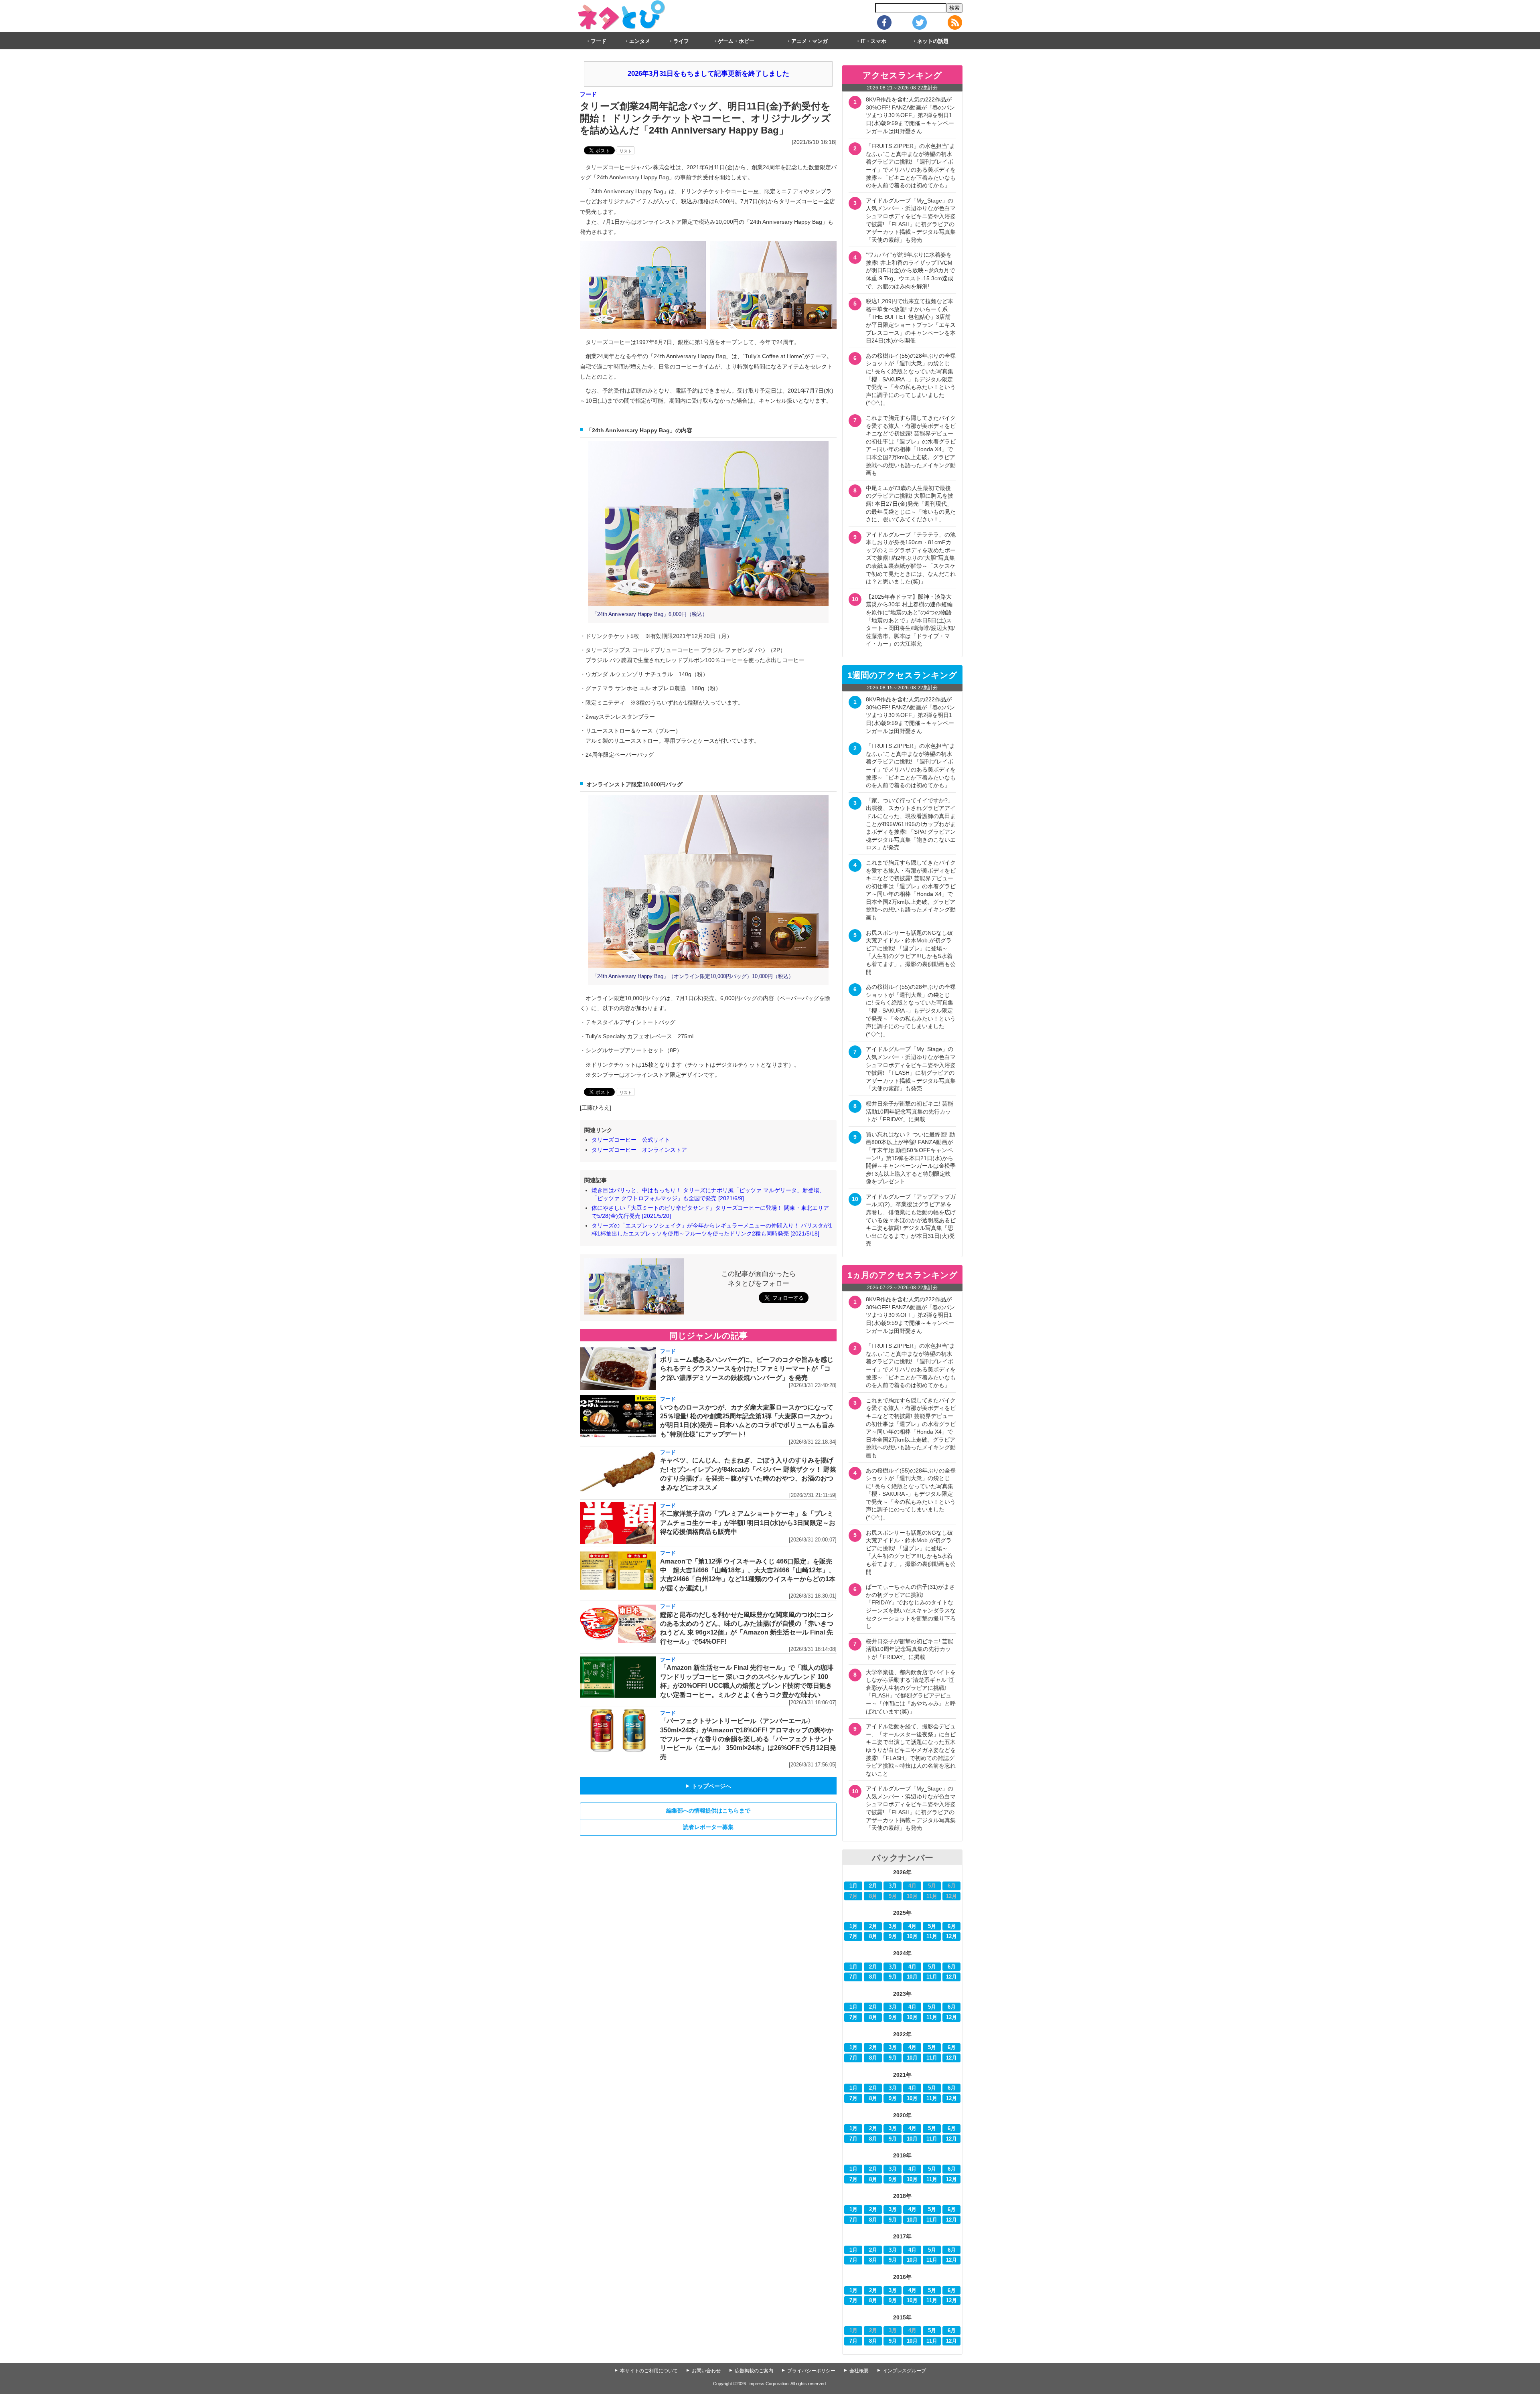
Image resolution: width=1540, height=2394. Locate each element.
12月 (951, 1936)
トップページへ (708, 1786)
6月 (952, 1926)
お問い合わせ (706, 2371)
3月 (893, 1886)
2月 (873, 1886)
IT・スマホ (873, 41)
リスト (626, 151)
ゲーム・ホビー (736, 41)
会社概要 (859, 2371)
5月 (932, 1926)
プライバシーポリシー (811, 2371)
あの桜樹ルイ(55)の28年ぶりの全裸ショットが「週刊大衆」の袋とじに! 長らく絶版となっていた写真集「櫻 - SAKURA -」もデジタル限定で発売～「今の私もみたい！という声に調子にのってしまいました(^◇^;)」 (911, 379)
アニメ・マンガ (810, 41)
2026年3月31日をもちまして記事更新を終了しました (708, 74)
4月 (912, 1926)
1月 (853, 1886)
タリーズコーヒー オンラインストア (639, 1150)
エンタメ (640, 41)
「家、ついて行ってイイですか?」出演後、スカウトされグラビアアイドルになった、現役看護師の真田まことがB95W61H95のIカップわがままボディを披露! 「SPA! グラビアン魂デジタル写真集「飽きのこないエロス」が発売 (911, 824)
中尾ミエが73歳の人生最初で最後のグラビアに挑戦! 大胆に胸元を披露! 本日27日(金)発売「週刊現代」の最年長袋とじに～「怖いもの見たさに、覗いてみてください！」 (911, 504)
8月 (873, 1936)
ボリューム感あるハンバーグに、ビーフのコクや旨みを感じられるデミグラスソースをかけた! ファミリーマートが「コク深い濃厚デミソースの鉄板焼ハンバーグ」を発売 (747, 1369)
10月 (912, 1936)
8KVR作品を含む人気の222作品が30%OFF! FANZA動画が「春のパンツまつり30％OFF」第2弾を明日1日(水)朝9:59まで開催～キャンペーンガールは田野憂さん (910, 115)
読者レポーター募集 (708, 1827)
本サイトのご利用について (649, 2371)
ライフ (681, 41)
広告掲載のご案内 (754, 2371)
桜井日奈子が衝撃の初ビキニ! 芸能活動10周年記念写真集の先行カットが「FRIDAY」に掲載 (910, 1111)
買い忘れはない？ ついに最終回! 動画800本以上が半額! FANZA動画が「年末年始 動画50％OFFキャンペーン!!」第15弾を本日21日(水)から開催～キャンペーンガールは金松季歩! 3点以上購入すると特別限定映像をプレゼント (911, 1158)
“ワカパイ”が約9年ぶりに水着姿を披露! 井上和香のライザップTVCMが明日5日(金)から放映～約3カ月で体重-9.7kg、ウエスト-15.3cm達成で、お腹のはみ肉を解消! (910, 270)
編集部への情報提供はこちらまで (708, 1811)
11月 (932, 1936)
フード (599, 41)
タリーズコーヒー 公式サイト (631, 1140)
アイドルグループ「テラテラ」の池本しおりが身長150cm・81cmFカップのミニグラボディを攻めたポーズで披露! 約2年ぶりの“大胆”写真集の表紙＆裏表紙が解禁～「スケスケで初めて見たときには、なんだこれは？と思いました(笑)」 (911, 558)
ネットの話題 (933, 41)
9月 (893, 1936)
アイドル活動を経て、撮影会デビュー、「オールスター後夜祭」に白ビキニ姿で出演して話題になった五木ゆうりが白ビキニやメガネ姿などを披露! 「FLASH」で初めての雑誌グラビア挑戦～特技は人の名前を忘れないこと (911, 1750)
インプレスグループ (904, 2371)
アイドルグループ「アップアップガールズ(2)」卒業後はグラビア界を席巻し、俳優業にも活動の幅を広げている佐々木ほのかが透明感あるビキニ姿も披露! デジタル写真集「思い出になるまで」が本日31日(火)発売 (911, 1220)
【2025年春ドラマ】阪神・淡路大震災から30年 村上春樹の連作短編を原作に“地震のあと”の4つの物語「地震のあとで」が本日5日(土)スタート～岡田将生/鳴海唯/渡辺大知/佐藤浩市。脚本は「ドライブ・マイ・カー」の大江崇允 (910, 620)
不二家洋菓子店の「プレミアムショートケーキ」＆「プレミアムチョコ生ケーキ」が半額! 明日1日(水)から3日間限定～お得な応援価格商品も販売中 (748, 1523)
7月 (853, 1936)
